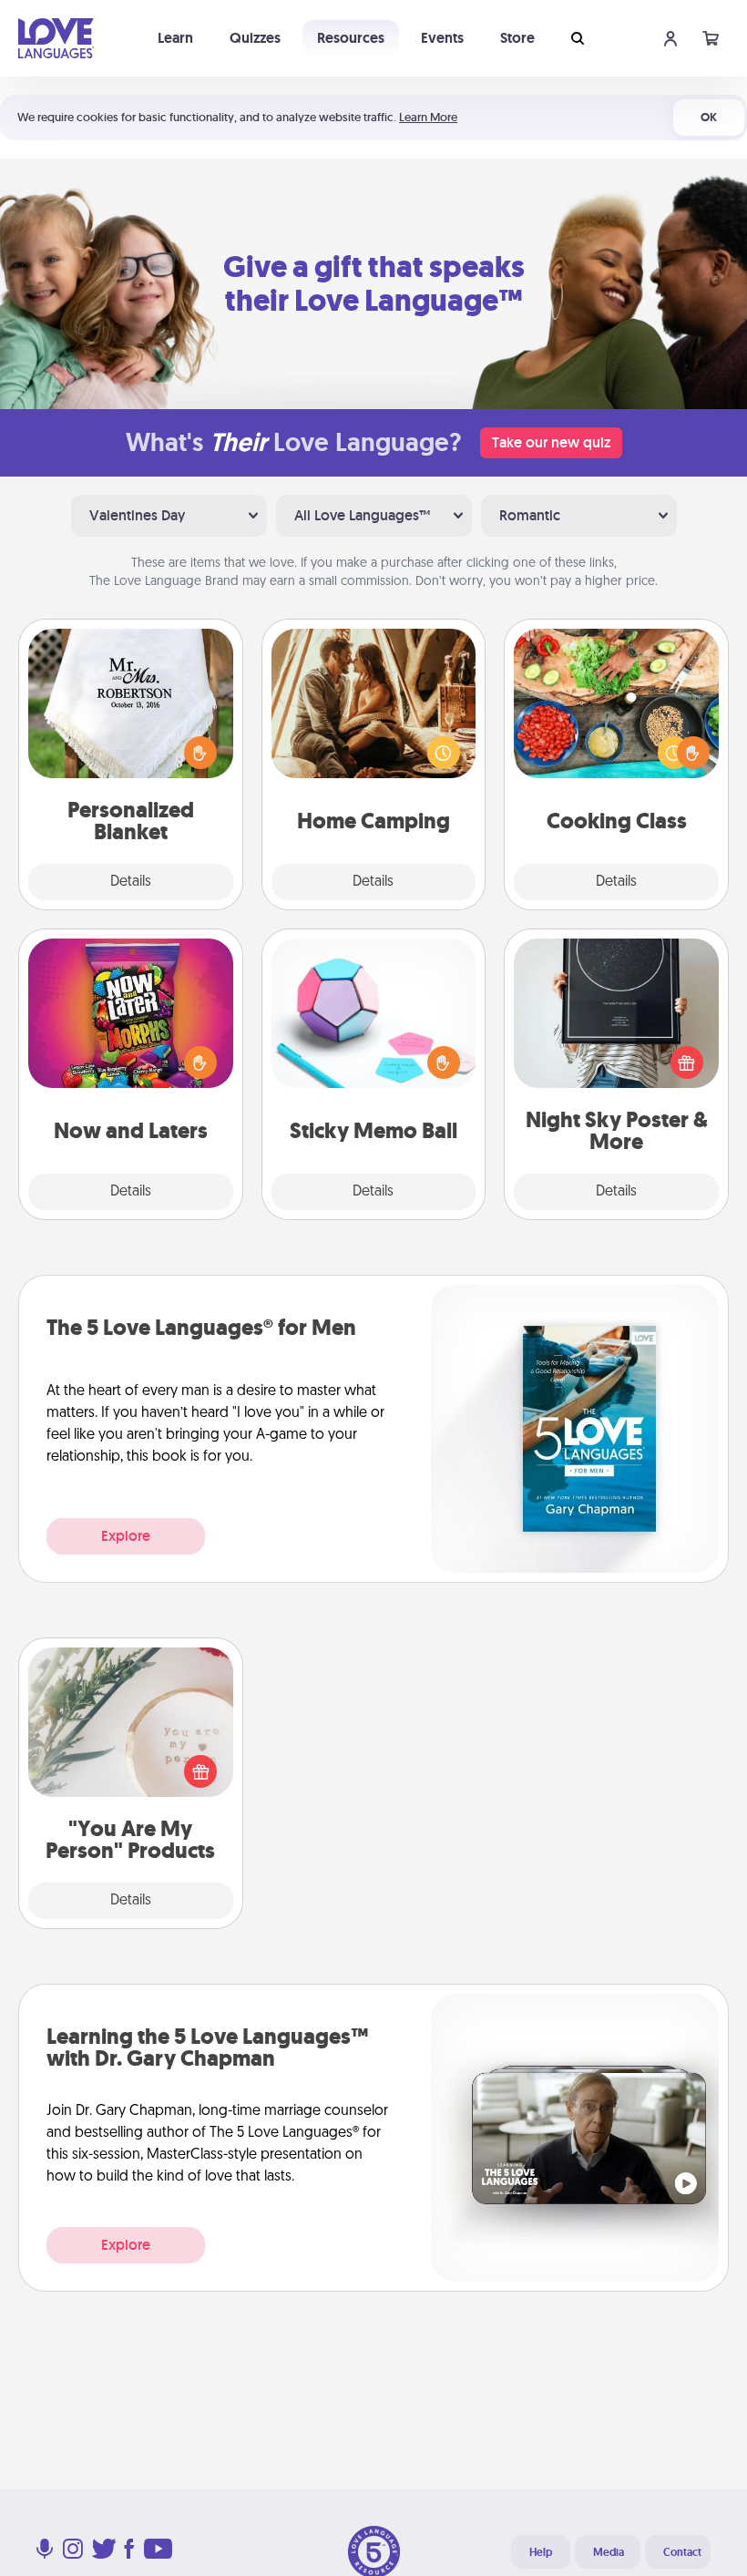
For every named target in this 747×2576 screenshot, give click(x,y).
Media (609, 2552)
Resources (351, 38)
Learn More (428, 117)
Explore (126, 1536)
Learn (175, 38)
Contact (682, 2552)
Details (131, 882)
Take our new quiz (551, 442)
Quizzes (255, 38)
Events (442, 38)
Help (541, 2552)
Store (517, 38)
